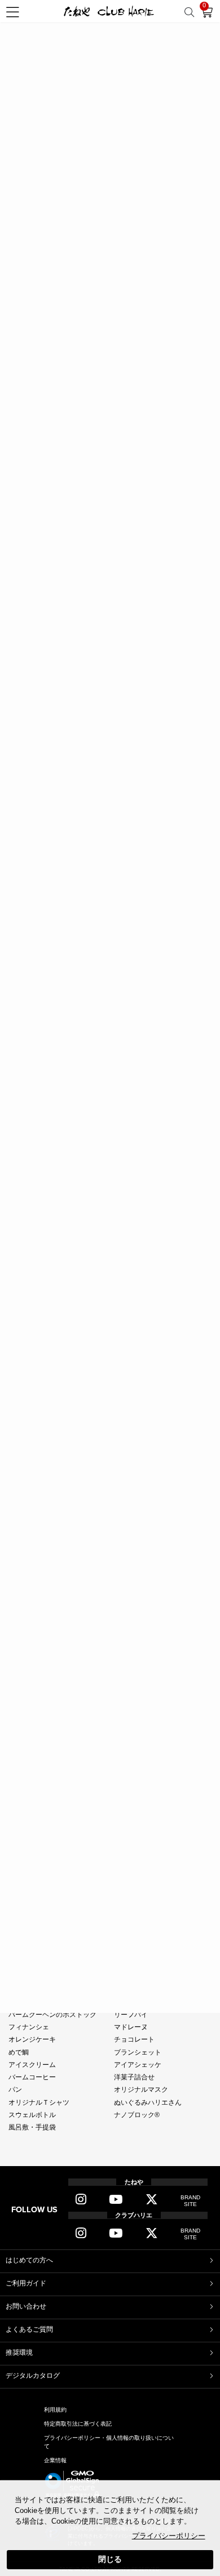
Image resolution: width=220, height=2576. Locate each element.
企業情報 (55, 2460)
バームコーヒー (32, 2077)
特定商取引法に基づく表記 (78, 2424)
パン (15, 2090)
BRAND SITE (190, 2201)
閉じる (110, 2559)
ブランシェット (138, 2052)
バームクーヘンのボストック (52, 2015)
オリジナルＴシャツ (39, 2102)
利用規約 (55, 2410)
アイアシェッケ (138, 2065)
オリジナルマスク (141, 2090)
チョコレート (134, 2039)
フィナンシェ (29, 2027)
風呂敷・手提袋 (32, 2127)
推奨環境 (19, 2352)
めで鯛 (19, 2052)
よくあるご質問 (29, 2329)
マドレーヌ (131, 2027)
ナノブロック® (137, 2115)
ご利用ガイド (26, 2283)
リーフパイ (131, 2015)
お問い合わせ (26, 2306)
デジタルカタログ (33, 2376)
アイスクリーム (32, 2065)
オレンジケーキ (32, 2039)
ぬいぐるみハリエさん (148, 2102)
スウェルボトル (32, 2115)
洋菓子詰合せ (134, 2077)
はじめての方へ (29, 2260)
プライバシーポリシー (169, 2536)
